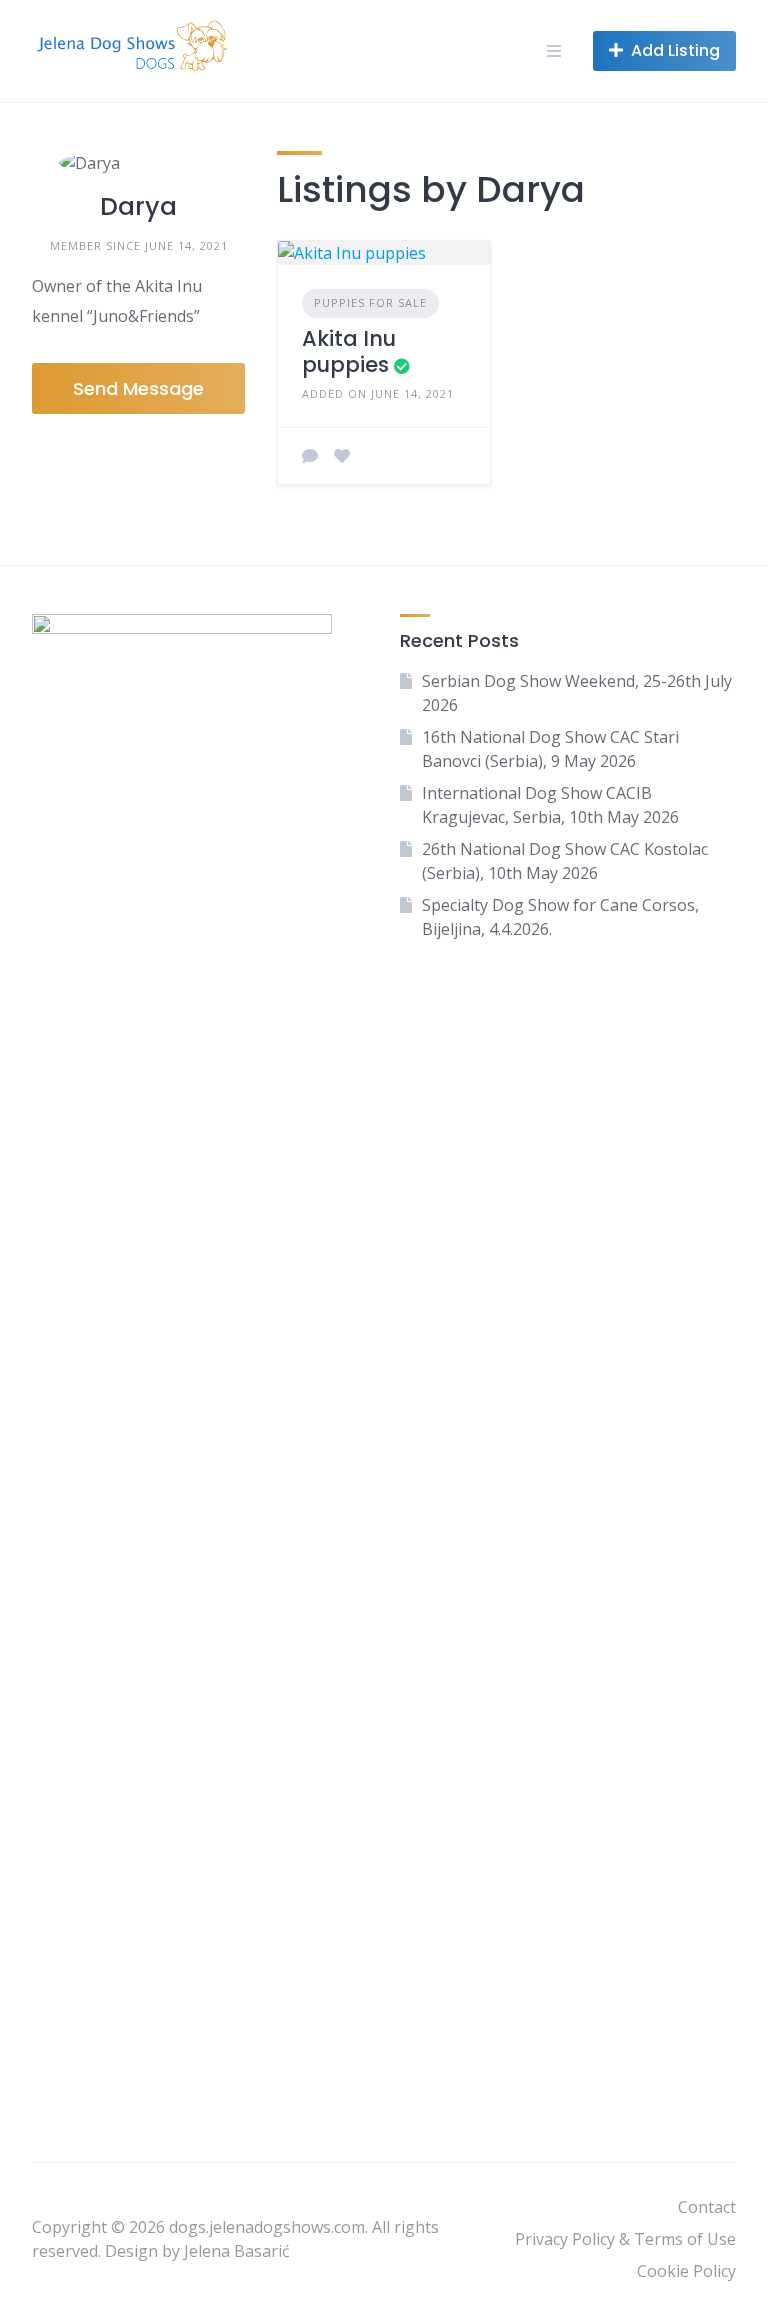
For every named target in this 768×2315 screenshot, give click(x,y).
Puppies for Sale (370, 302)
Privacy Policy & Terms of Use (625, 2239)
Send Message (138, 388)
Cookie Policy (686, 2271)
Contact (707, 2207)
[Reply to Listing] (310, 456)
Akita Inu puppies (349, 351)
